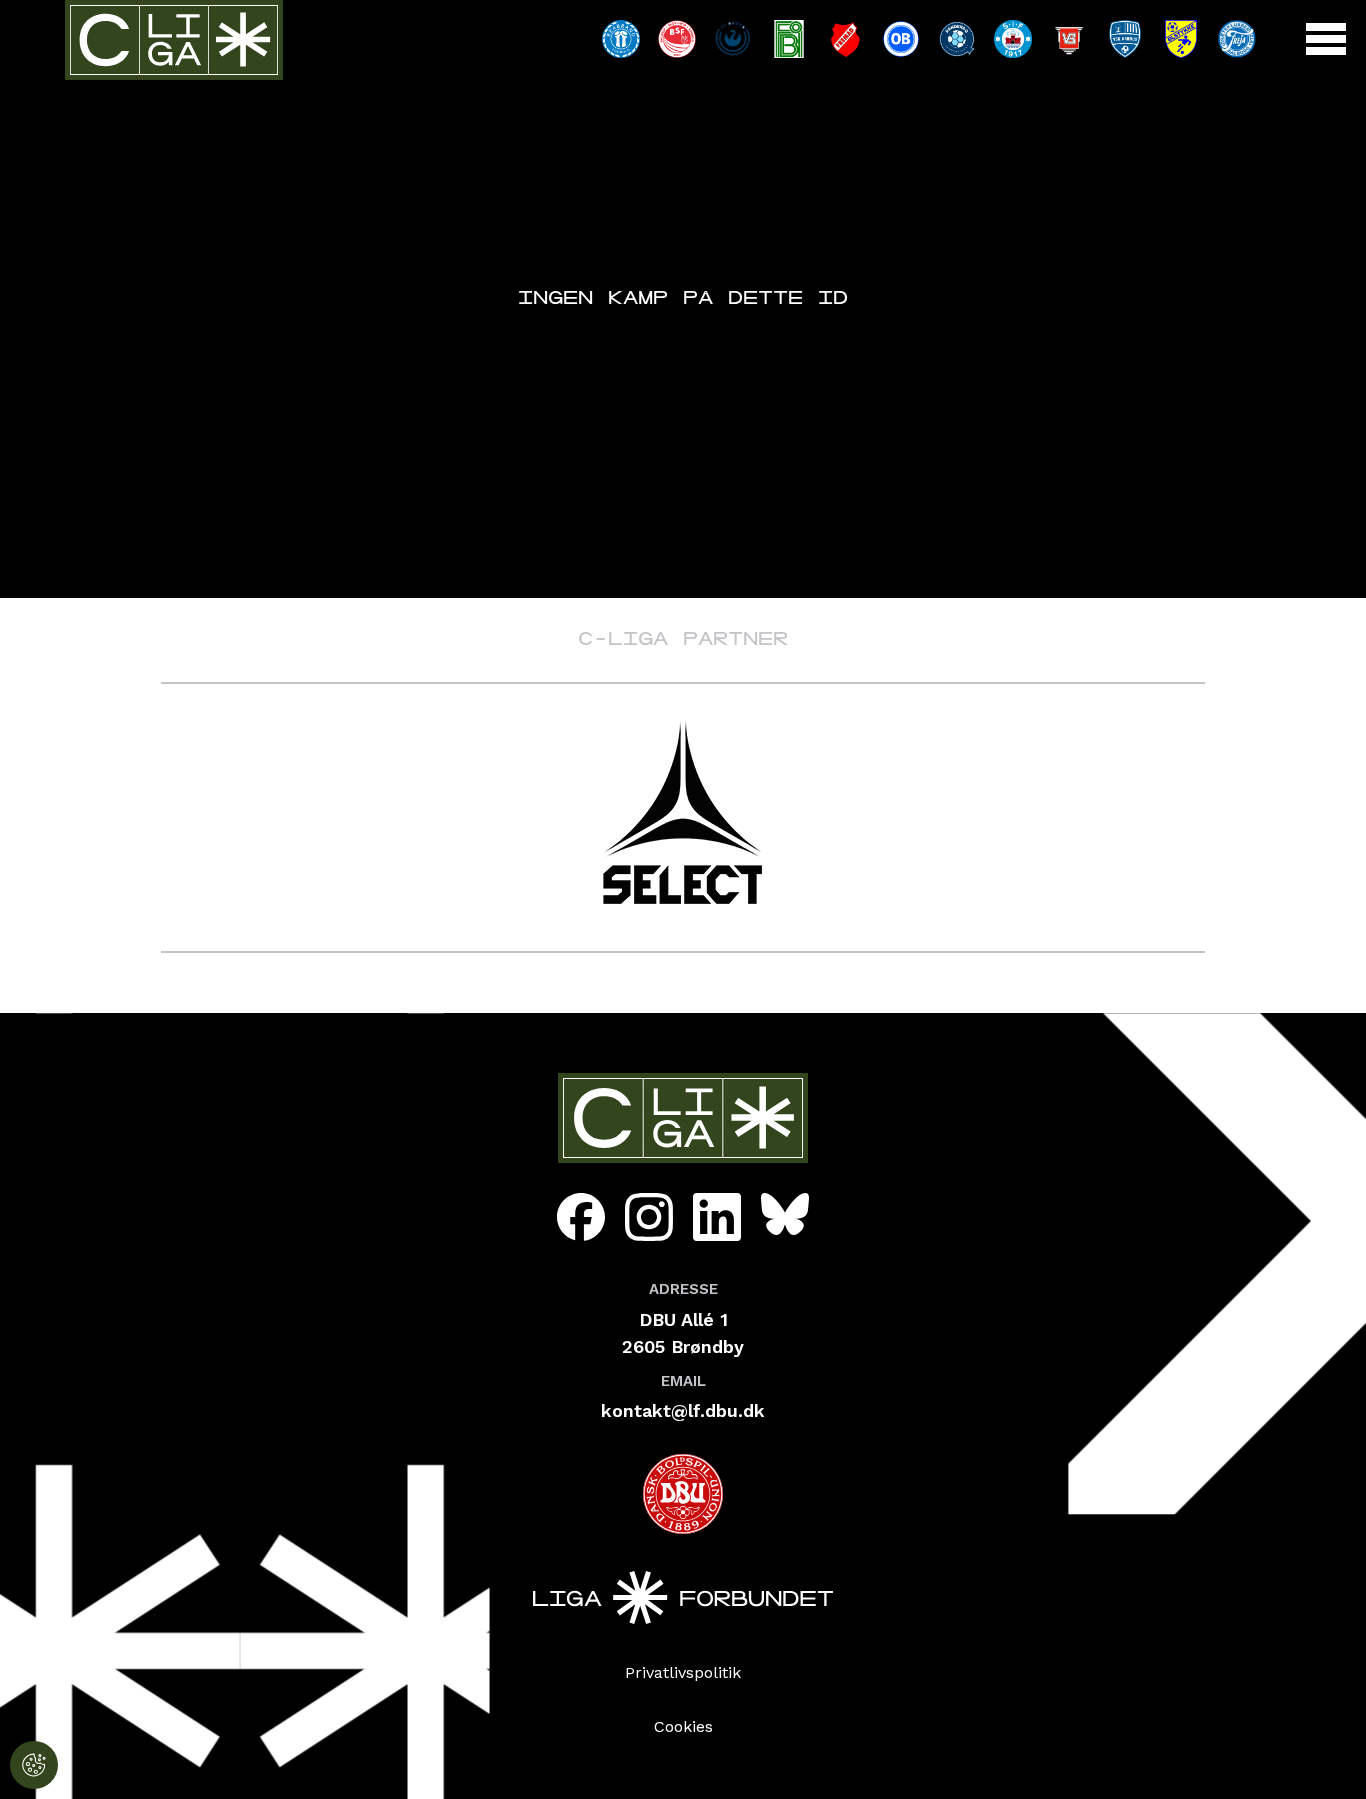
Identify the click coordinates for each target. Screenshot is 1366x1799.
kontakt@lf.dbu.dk (683, 1410)
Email (683, 1381)
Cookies (683, 1726)
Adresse (683, 1289)
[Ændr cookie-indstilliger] (34, 1765)
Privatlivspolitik (683, 1672)
